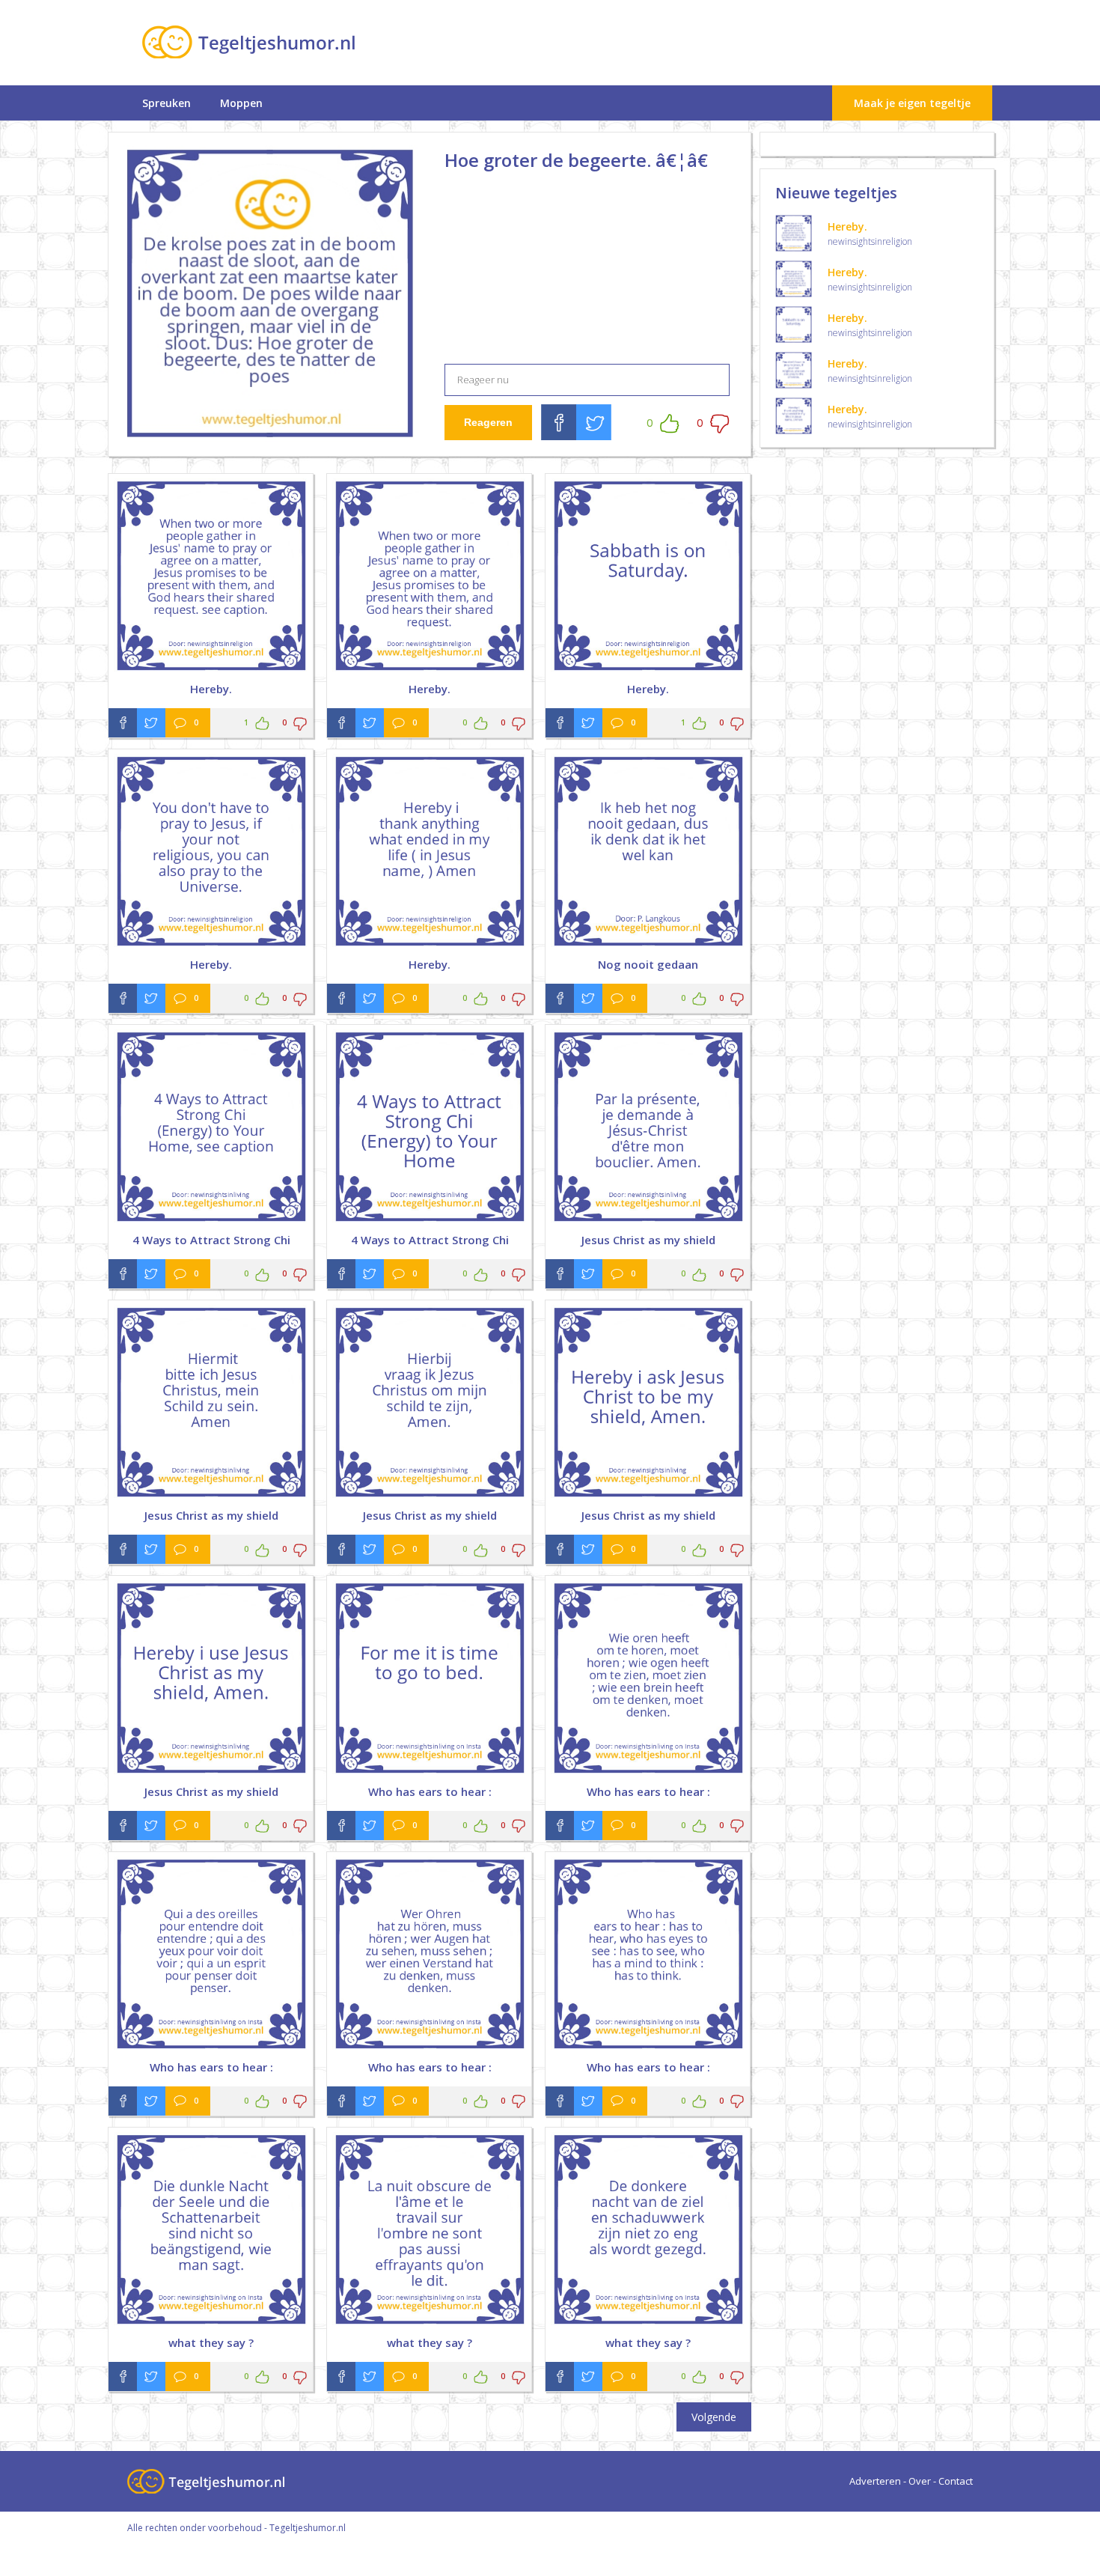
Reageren (488, 422)
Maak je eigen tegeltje (912, 103)
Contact (956, 2481)
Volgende (714, 2417)
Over (920, 2481)
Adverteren (875, 2481)
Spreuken (166, 103)
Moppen (241, 103)
